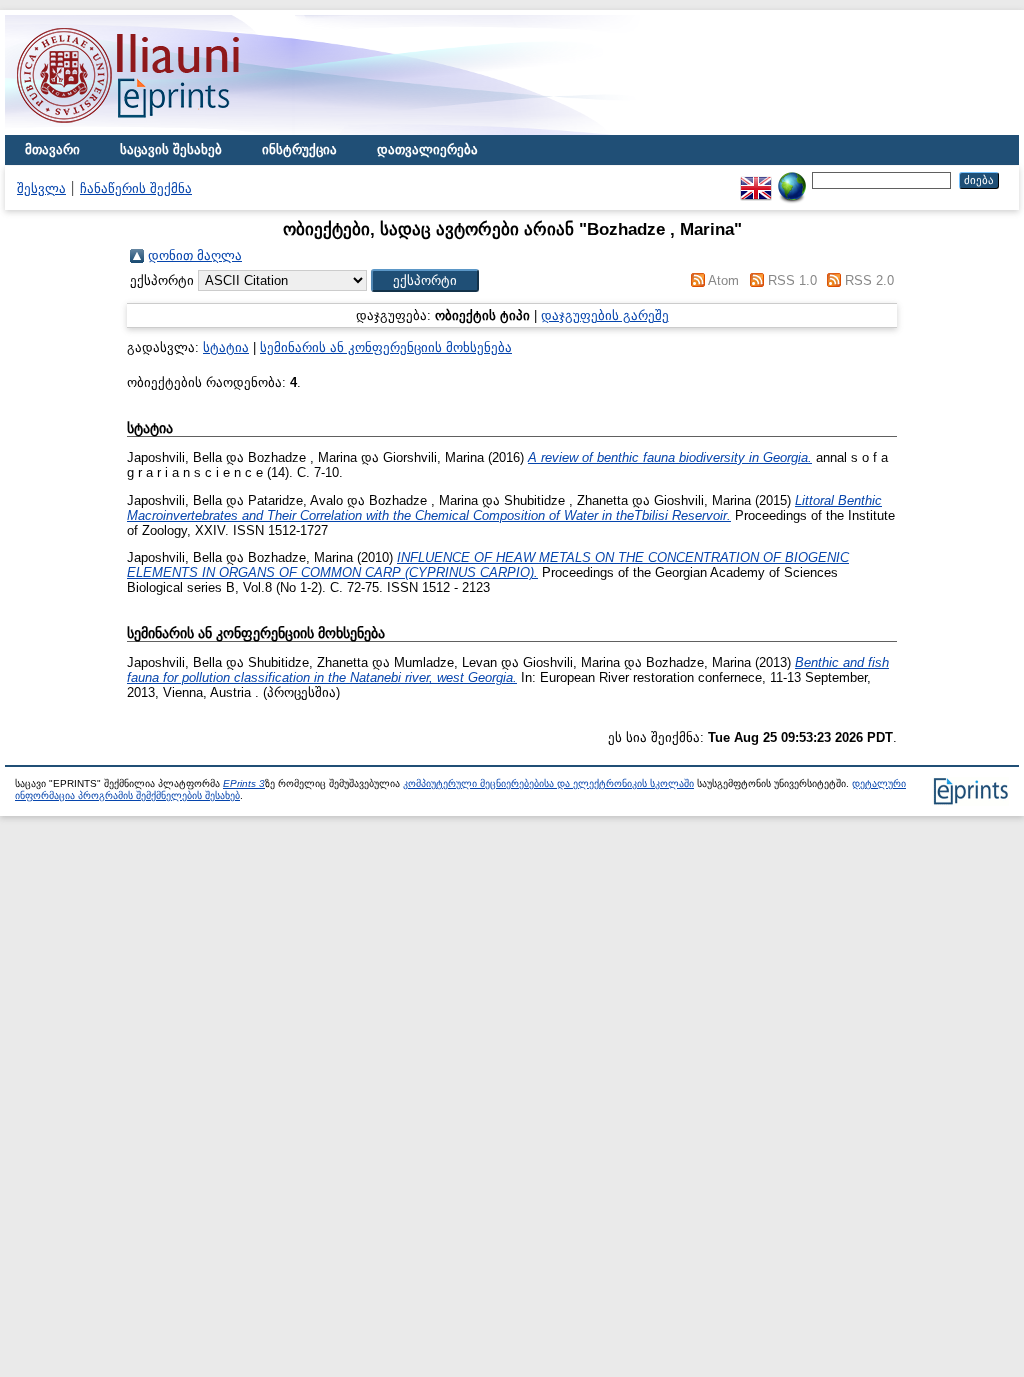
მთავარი (52, 149)
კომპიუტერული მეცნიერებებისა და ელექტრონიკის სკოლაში (548, 783)
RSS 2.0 (869, 280)
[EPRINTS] (175, 130)
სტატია (226, 347)
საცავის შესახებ (171, 149)
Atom (723, 280)
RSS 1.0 (792, 280)
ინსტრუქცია (299, 149)
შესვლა (41, 188)
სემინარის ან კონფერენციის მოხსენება (386, 347)
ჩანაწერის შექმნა (136, 188)
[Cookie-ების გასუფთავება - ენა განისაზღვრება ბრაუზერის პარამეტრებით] (792, 179)
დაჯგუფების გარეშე (605, 315)
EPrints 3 (244, 783)
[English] (756, 179)
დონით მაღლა (195, 255)
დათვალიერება (427, 149)
